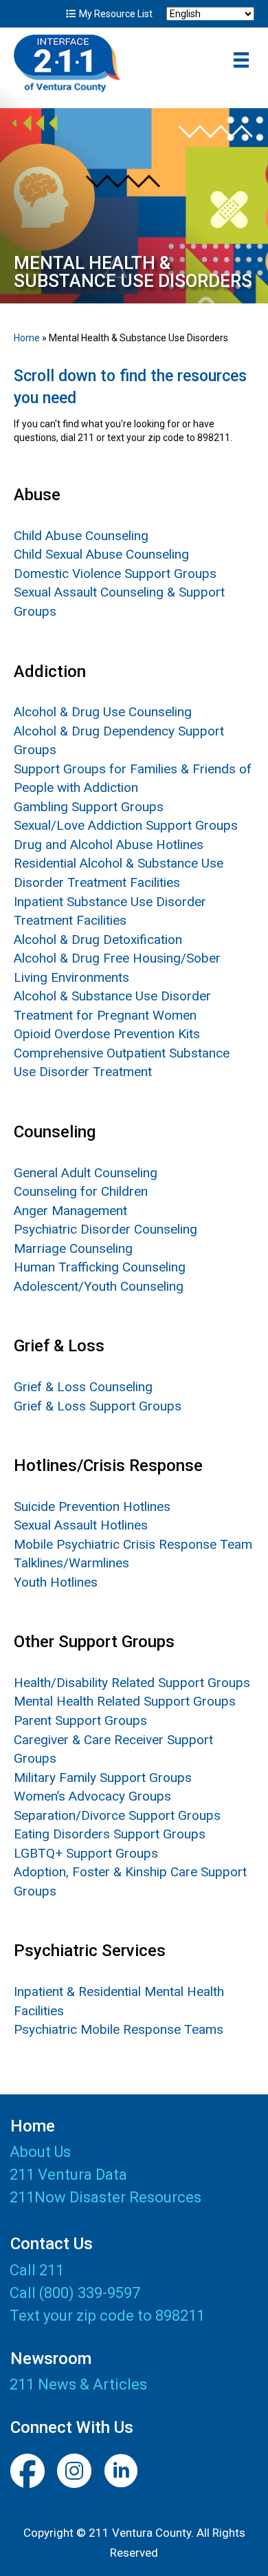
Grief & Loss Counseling (83, 1387)
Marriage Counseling (73, 1248)
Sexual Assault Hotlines (81, 1525)
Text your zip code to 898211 (107, 2316)
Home (27, 338)
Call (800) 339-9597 (75, 2293)
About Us (40, 2153)
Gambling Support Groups (89, 807)
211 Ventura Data (68, 2175)
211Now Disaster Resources (105, 2198)
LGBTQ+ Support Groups (86, 1853)
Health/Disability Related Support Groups (132, 1683)
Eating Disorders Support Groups (110, 1834)
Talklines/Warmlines (71, 1563)
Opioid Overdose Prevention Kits (107, 1034)
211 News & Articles (78, 2384)
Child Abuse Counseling (81, 536)
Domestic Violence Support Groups (115, 573)
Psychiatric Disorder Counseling (105, 1229)
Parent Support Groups (80, 1720)
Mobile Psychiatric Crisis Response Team (133, 1544)
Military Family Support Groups (103, 1778)
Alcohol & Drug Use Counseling (103, 712)
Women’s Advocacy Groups (92, 1796)
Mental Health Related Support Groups (125, 1701)
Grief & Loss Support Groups (98, 1406)
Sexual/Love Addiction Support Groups (126, 825)
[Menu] (241, 60)
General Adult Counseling (86, 1173)
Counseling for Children (81, 1191)
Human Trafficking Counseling (100, 1267)
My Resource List (115, 14)
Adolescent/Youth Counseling (99, 1286)
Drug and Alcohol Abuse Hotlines (109, 845)
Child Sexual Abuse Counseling (101, 554)
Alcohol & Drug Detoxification (98, 940)
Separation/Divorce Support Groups (117, 1815)
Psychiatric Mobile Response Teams (119, 2029)
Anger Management (70, 1211)
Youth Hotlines (56, 1582)
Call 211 (37, 2270)
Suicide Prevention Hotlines (92, 1506)
